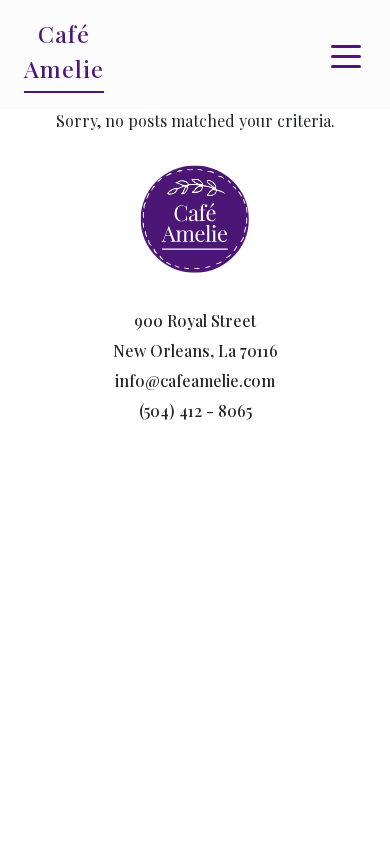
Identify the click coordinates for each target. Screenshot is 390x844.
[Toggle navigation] (346, 55)
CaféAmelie (64, 51)
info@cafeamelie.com (195, 380)
